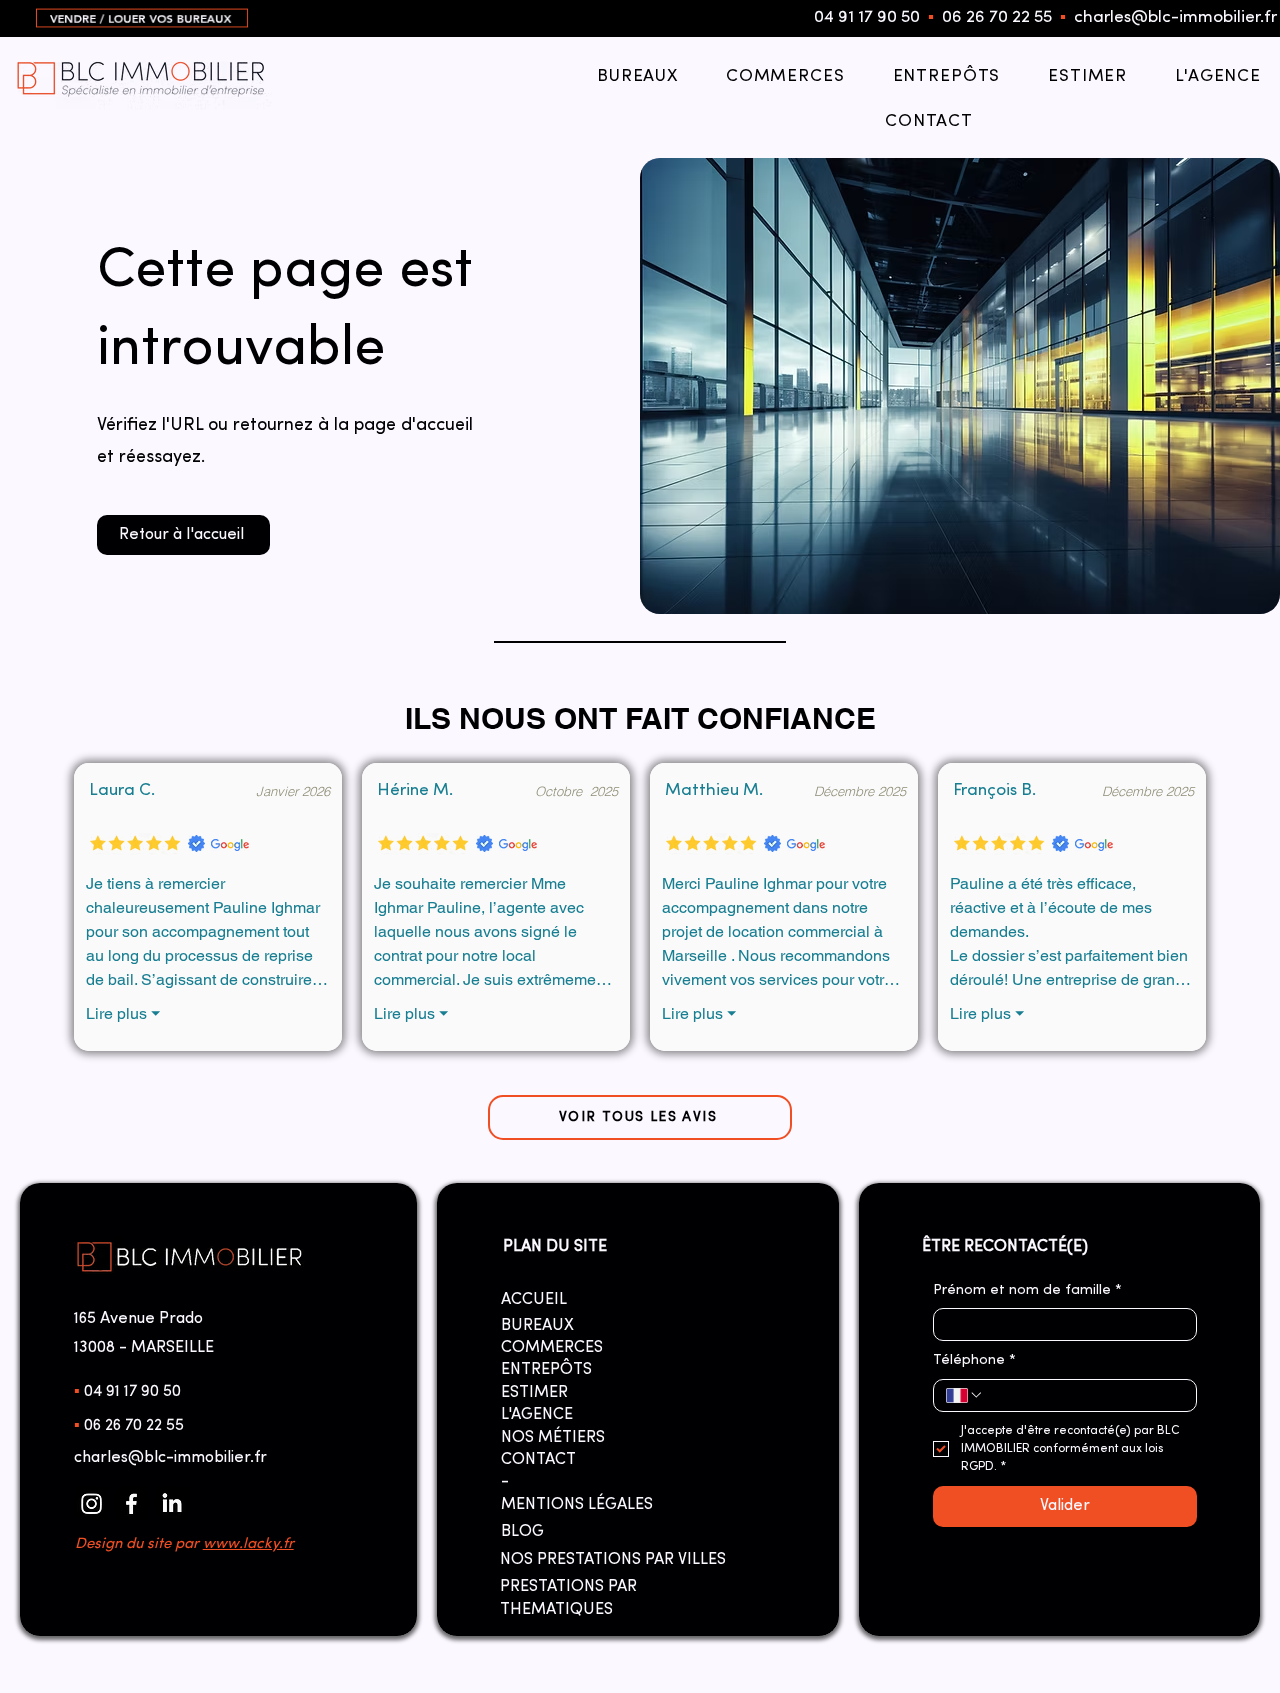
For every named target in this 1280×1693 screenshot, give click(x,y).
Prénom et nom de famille (1027, 1290)
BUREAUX (537, 1326)
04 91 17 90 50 (867, 17)
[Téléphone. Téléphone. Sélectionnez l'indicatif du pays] (965, 1395)
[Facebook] (131, 1503)
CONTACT (538, 1460)
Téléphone (974, 1360)
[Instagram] (91, 1503)
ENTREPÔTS (546, 1370)
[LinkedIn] (171, 1503)
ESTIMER (534, 1393)
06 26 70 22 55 (997, 17)
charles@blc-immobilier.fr (1175, 17)
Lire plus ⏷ (123, 1013)
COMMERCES (552, 1348)
